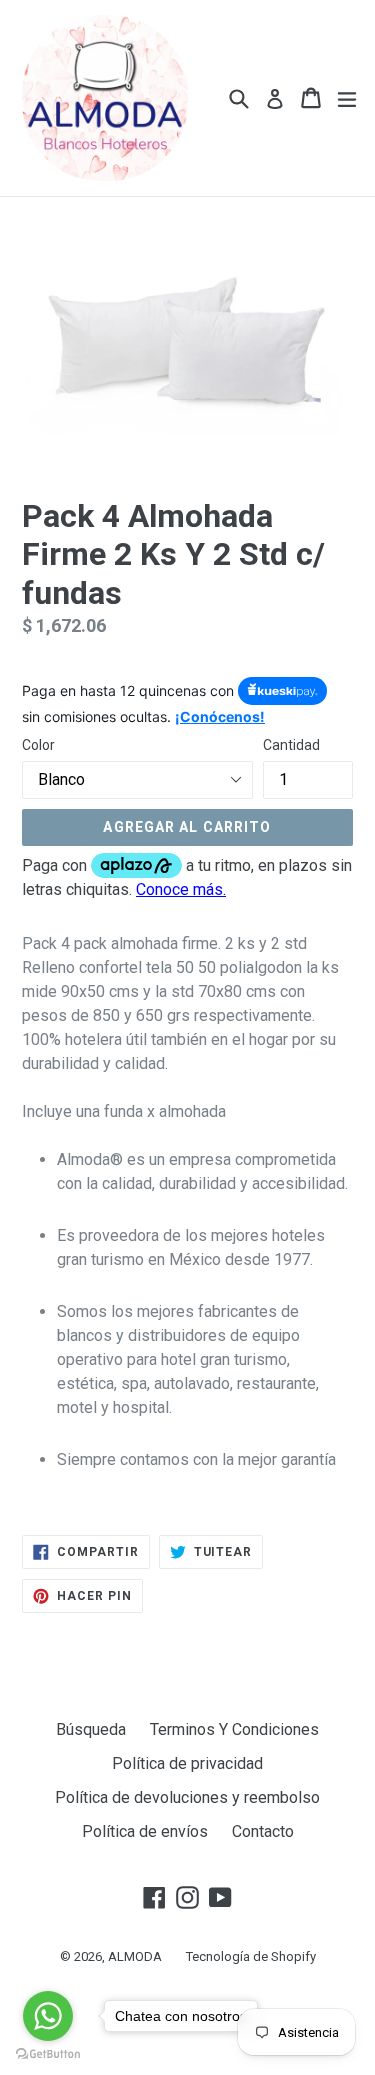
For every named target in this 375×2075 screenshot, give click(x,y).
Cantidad (291, 745)
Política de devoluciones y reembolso (187, 1797)
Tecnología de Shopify (251, 1956)
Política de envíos (145, 1831)
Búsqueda (91, 1729)
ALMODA (135, 1956)
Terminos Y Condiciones (234, 1729)
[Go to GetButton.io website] (48, 2054)
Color (38, 745)
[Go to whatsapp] (48, 2016)
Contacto (263, 1831)
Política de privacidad (187, 1763)
